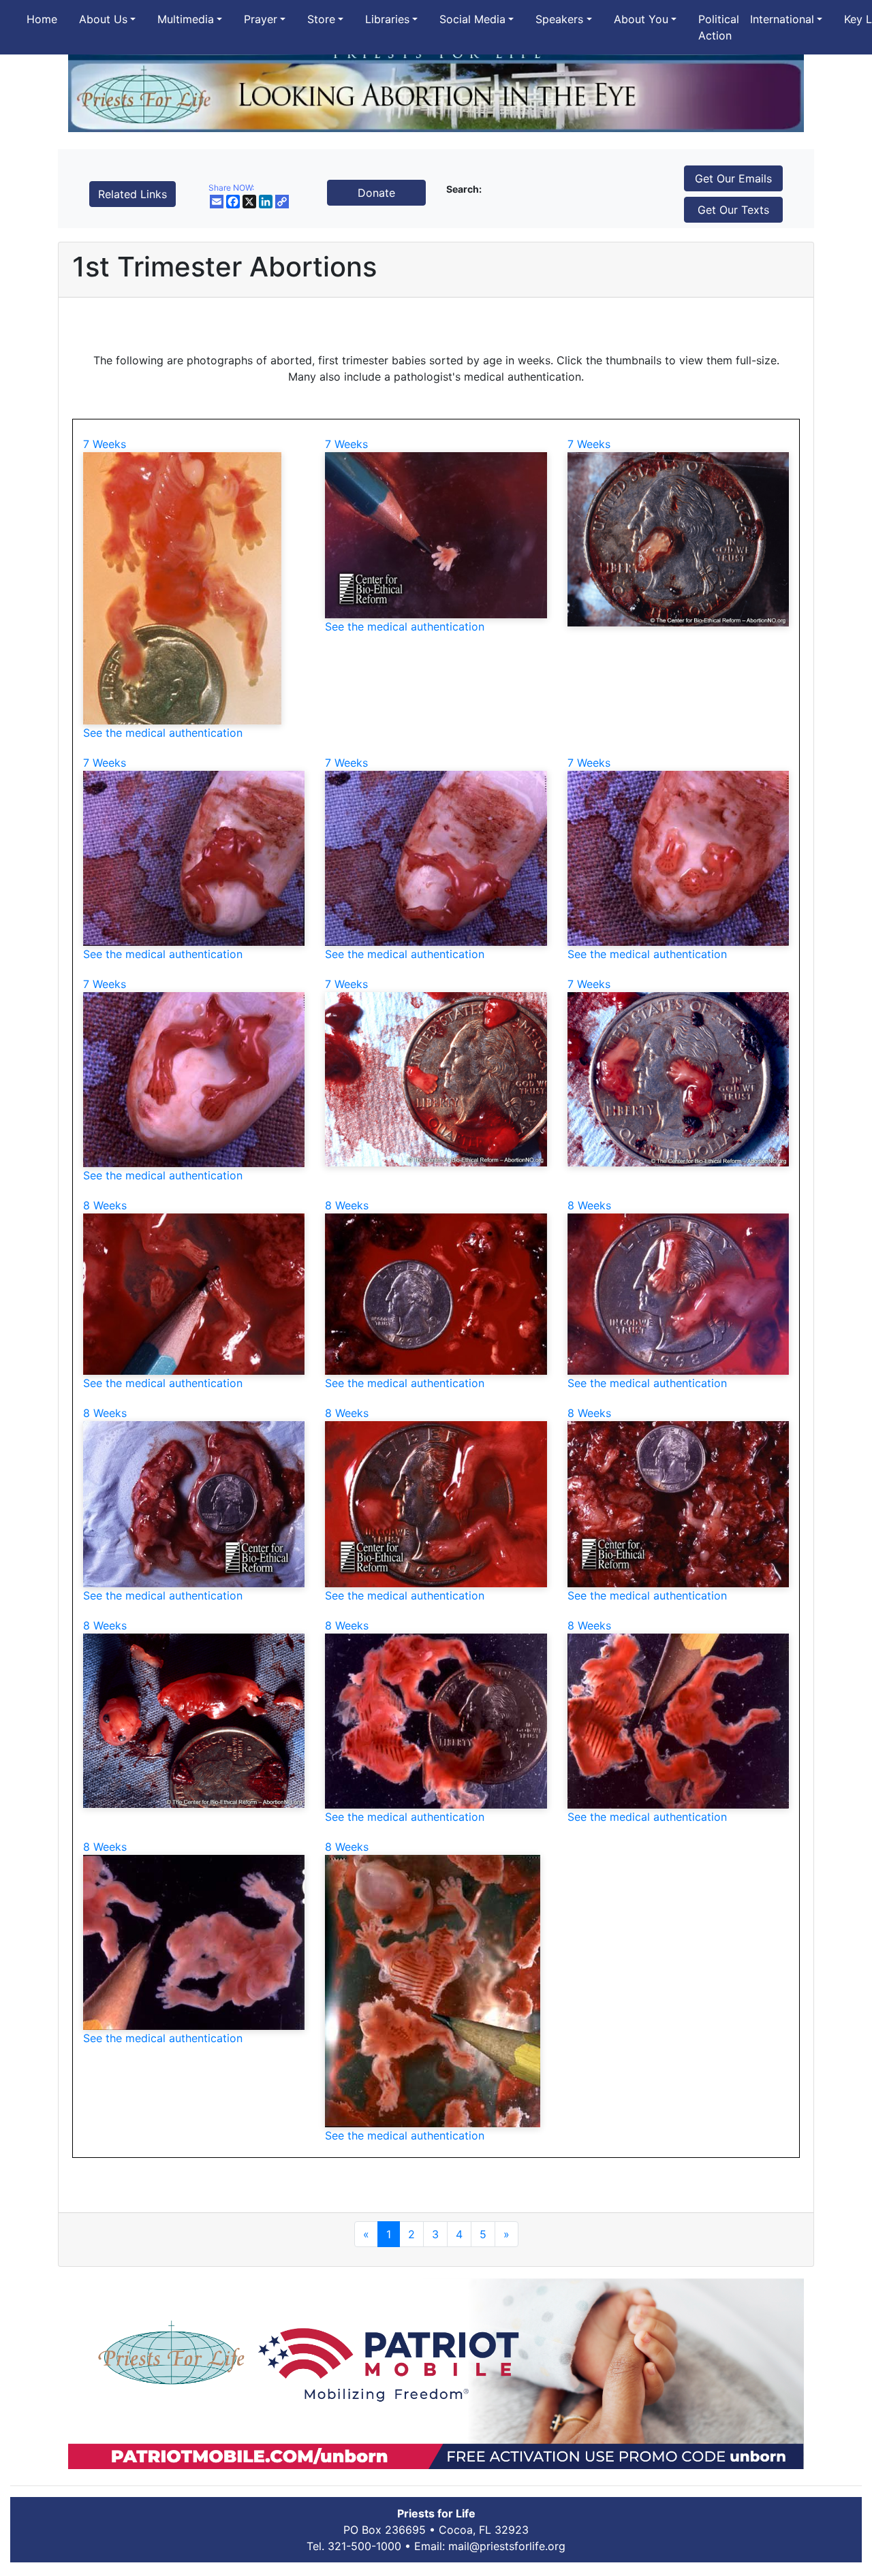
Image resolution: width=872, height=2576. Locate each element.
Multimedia (186, 19)
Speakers (559, 19)
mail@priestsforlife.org (507, 2546)
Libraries (387, 19)
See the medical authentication (163, 733)
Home (42, 19)
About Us (103, 19)
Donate (376, 193)
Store (321, 19)
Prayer (261, 19)
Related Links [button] (133, 194)
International (782, 19)
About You (641, 19)
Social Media (472, 19)
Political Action (719, 27)
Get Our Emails (733, 178)
